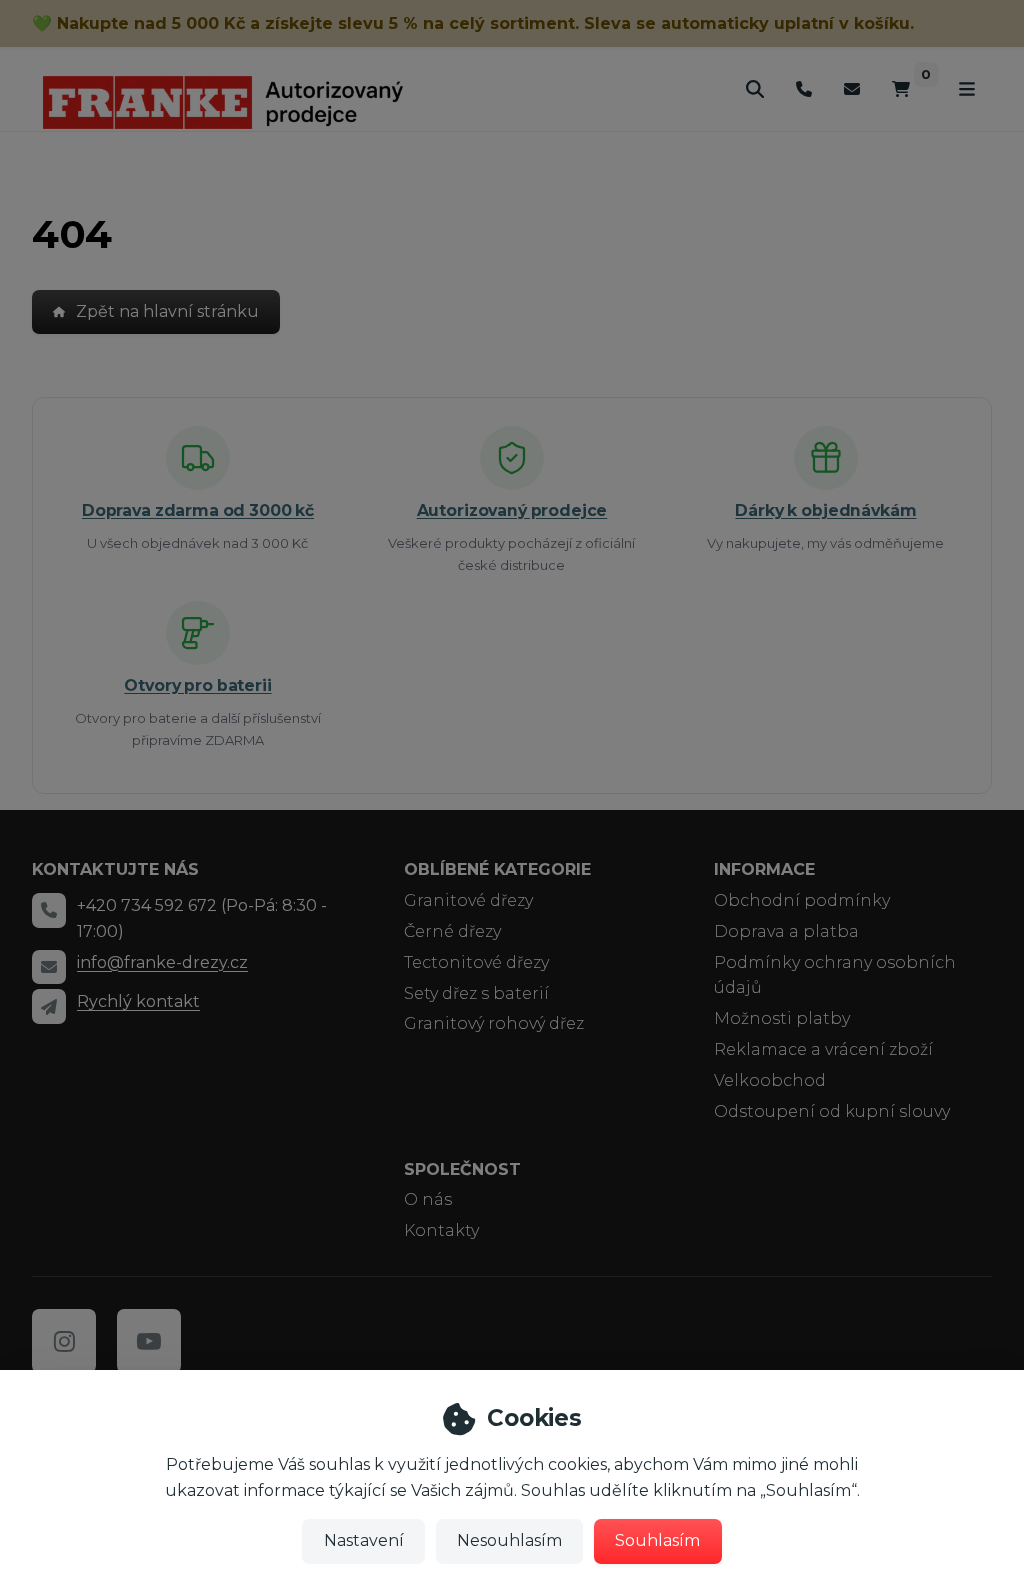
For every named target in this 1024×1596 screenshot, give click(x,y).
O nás (428, 1199)
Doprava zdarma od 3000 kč (198, 510)
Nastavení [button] (364, 1540)
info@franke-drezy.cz (162, 962)
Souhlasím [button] (657, 1540)
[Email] (852, 88)
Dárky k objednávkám (825, 510)
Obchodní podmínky (802, 900)
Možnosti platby (782, 1018)
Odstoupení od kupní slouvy (832, 1111)
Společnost (462, 1169)
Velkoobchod (770, 1080)
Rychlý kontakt (138, 1001)
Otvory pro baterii (197, 685)
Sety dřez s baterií (476, 993)
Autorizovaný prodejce (512, 510)
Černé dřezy (452, 931)
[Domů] (223, 102)
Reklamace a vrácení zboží (823, 1049)
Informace (764, 869)
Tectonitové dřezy (476, 962)
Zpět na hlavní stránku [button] (167, 311)
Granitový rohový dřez (494, 1023)
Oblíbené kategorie (497, 869)
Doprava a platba (786, 931)
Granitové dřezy (468, 900)
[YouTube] (149, 1341)
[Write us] (49, 1006)
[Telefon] (804, 88)
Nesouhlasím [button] (509, 1540)
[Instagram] (64, 1341)
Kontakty (441, 1230)
